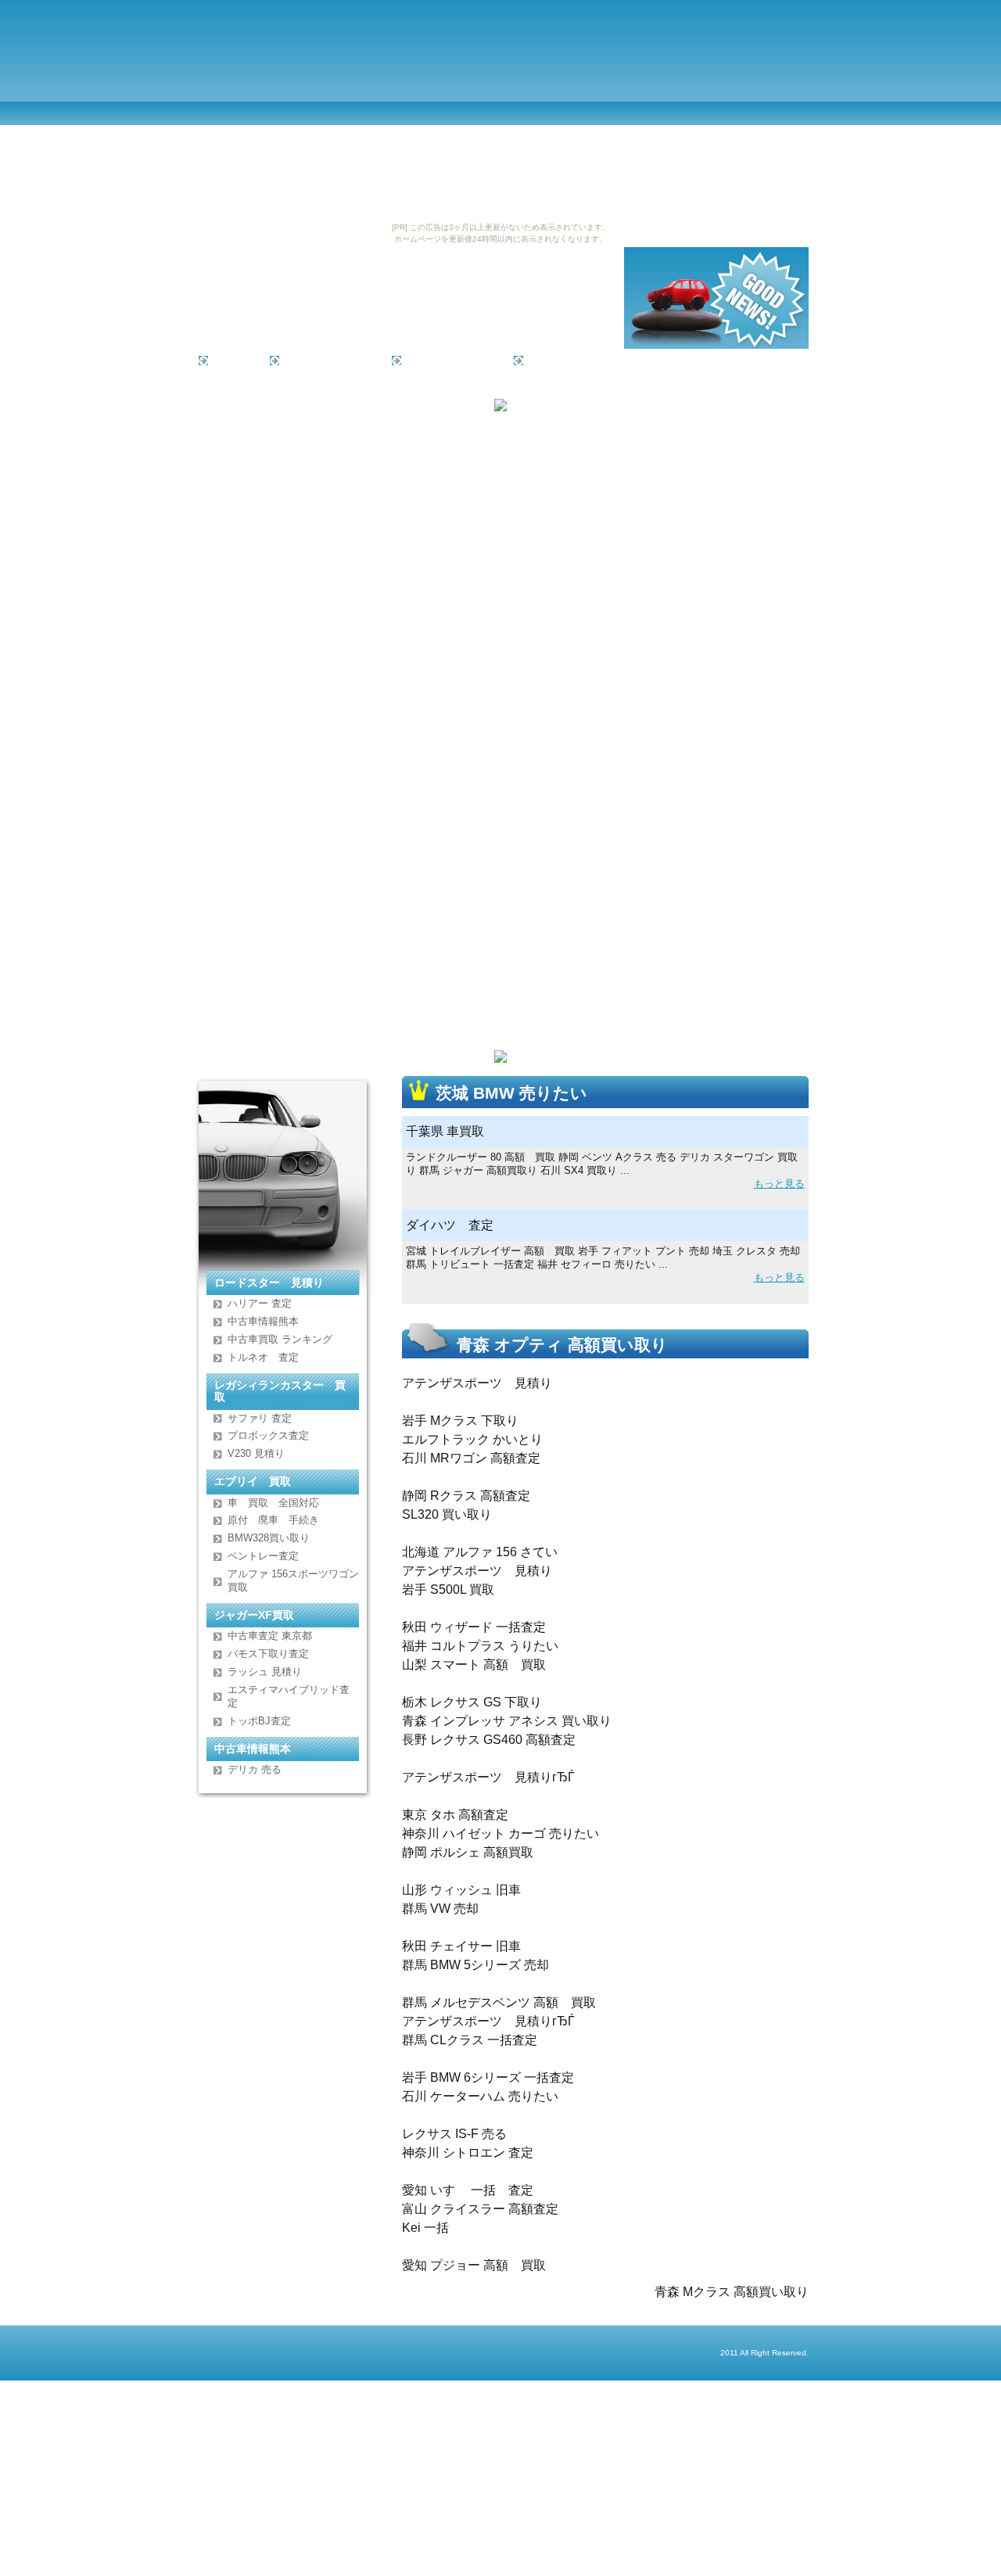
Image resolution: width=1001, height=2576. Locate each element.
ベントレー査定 (263, 1556)
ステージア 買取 (448, 360)
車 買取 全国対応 (273, 1503)
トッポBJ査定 (259, 1721)
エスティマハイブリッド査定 (289, 1696)
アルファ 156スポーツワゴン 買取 (293, 1580)
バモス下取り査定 (268, 1654)
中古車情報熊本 (263, 1321)
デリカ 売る (255, 1769)
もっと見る (779, 1184)
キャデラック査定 (326, 360)
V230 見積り (256, 1453)
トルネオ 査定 (263, 1357)
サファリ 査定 (260, 1418)
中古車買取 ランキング (280, 1339)
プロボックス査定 (268, 1435)
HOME (230, 360)
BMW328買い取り (269, 1538)
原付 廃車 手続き (273, 1520)
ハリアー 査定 (260, 1303)
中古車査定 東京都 (270, 1636)
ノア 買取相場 (565, 360)
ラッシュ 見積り (265, 1672)
